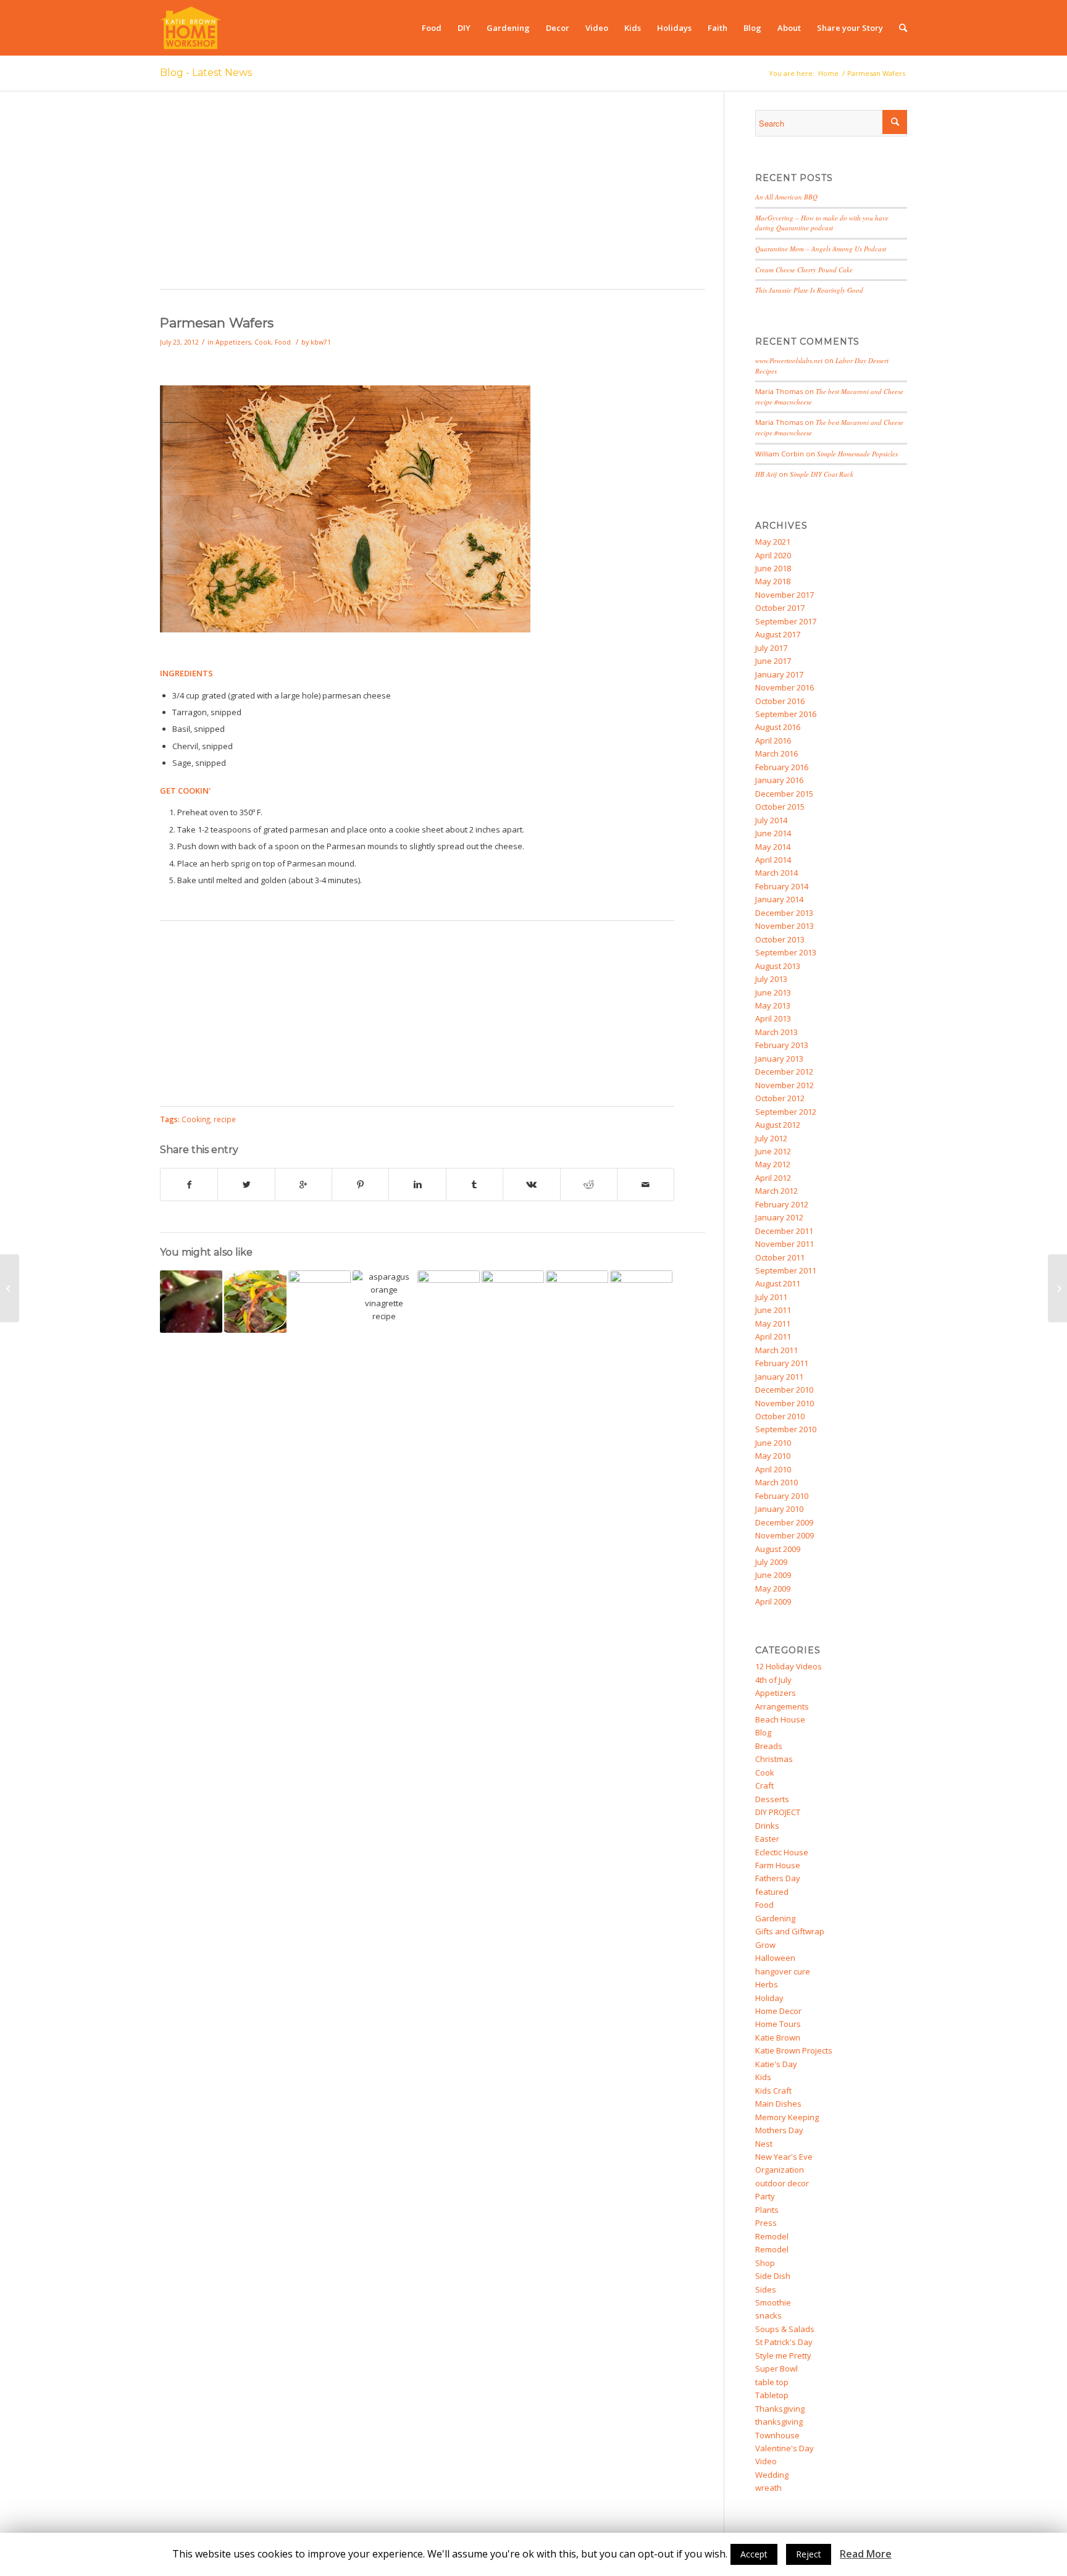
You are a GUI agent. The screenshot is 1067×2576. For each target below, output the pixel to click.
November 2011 (785, 1244)
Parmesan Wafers (217, 323)
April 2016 (773, 740)
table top (772, 2382)
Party (765, 2196)
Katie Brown (778, 2037)
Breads (769, 1746)
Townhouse (777, 2435)
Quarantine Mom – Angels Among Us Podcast (821, 249)
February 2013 (782, 1045)
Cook (263, 342)
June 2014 (773, 833)
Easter (767, 1839)
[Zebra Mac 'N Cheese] (449, 1302)
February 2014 (782, 886)
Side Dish (773, 2276)
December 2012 (784, 1072)
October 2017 (780, 608)
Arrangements (782, 1706)
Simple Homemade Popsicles (857, 454)
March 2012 (776, 1191)
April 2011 (773, 1336)
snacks (768, 2315)
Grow (765, 1945)
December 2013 (784, 913)
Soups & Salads (785, 2329)
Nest (764, 2144)
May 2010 (773, 1456)
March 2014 (776, 873)
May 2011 (773, 1324)
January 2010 (779, 1509)
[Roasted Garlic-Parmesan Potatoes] (577, 1302)
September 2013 (786, 952)
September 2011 (786, 1270)
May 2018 (773, 581)
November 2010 (785, 1403)
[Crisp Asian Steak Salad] (255, 1302)
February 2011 (782, 1363)
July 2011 (771, 1297)
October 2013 (780, 939)
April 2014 (773, 860)
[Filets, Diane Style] (320, 1302)
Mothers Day (779, 2130)
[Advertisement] (433, 196)
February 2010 (782, 1496)
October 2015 (780, 807)
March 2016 (776, 753)
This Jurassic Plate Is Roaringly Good (809, 290)
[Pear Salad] (513, 1302)
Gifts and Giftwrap (790, 1931)
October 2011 (780, 1257)
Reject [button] (809, 2554)
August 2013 (778, 966)
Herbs (767, 1984)
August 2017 (778, 634)
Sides (766, 2289)
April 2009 (773, 1601)
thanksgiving (779, 2422)
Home (828, 73)
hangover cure (783, 1971)
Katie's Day (776, 2064)
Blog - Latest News (206, 73)
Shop (765, 2263)
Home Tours (778, 2024)
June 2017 (773, 661)
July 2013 (771, 979)
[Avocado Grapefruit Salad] (191, 1302)
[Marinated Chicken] (641, 1302)
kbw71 (321, 342)
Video (766, 2461)
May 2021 (773, 542)
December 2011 (784, 1231)
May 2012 (773, 1164)
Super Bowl (776, 2368)
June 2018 (773, 568)
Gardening (775, 1918)
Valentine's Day (785, 2448)
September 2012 (786, 1112)
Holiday (769, 1998)
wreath (768, 2488)
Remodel (772, 2236)
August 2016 (778, 727)
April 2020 (773, 555)
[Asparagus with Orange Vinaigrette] (384, 1302)
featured (772, 1892)
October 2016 (780, 701)
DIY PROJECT (778, 1812)
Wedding (772, 2475)
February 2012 (782, 1204)
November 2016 (785, 687)
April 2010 (773, 1469)
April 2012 (773, 1178)
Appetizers (233, 342)
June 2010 (773, 1443)
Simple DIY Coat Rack (822, 474)
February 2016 (782, 767)
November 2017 (785, 595)
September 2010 (786, 1429)
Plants (767, 2210)
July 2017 (771, 648)
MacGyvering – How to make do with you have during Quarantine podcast (822, 223)
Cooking (196, 1119)
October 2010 (780, 1416)
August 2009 (778, 1549)
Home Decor (778, 2011)
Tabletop (772, 2395)
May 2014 (773, 847)
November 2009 (785, 1535)
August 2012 (778, 1125)
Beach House (780, 1719)
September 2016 (786, 714)
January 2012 (779, 1217)
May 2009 (773, 1588)
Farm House (778, 1865)
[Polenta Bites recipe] (10, 1288)
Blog (763, 1732)
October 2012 (780, 1098)
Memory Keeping (787, 2117)
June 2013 (773, 992)
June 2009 (773, 1575)
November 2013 (785, 926)
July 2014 (771, 820)
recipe (225, 1119)
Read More (866, 2554)
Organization (780, 2170)
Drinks (767, 1826)
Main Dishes (778, 2104)
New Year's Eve (784, 2157)
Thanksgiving (780, 2409)
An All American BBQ (786, 197)
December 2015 (784, 794)
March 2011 (776, 1350)
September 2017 (786, 621)
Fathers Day (778, 1878)
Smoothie (773, 2302)
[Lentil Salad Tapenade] (1057, 1288)
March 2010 (776, 1482)
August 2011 (778, 1283)
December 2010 (784, 1390)
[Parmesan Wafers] (345, 629)
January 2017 (779, 674)
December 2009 (784, 1522)
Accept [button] (754, 2554)
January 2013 (779, 1059)
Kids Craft (773, 2091)
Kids (763, 2077)
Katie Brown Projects (794, 2050)
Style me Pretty (783, 2356)
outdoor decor (782, 2183)
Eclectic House (782, 1852)
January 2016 (779, 780)
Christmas (774, 1759)
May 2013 (773, 1005)
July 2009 (771, 1562)
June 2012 (773, 1151)
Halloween (775, 1958)
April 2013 (773, 1018)
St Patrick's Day (784, 2342)
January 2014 (779, 899)
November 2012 (785, 1085)
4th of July (773, 1680)
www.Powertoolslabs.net (789, 360)
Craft (764, 1785)
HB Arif (766, 474)
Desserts (772, 1799)
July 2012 (771, 1138)
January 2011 (779, 1377)
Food (283, 342)
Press (766, 2223)
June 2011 (773, 1310)
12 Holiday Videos (789, 1666)
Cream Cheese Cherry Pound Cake (804, 270)
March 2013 (776, 1032)
